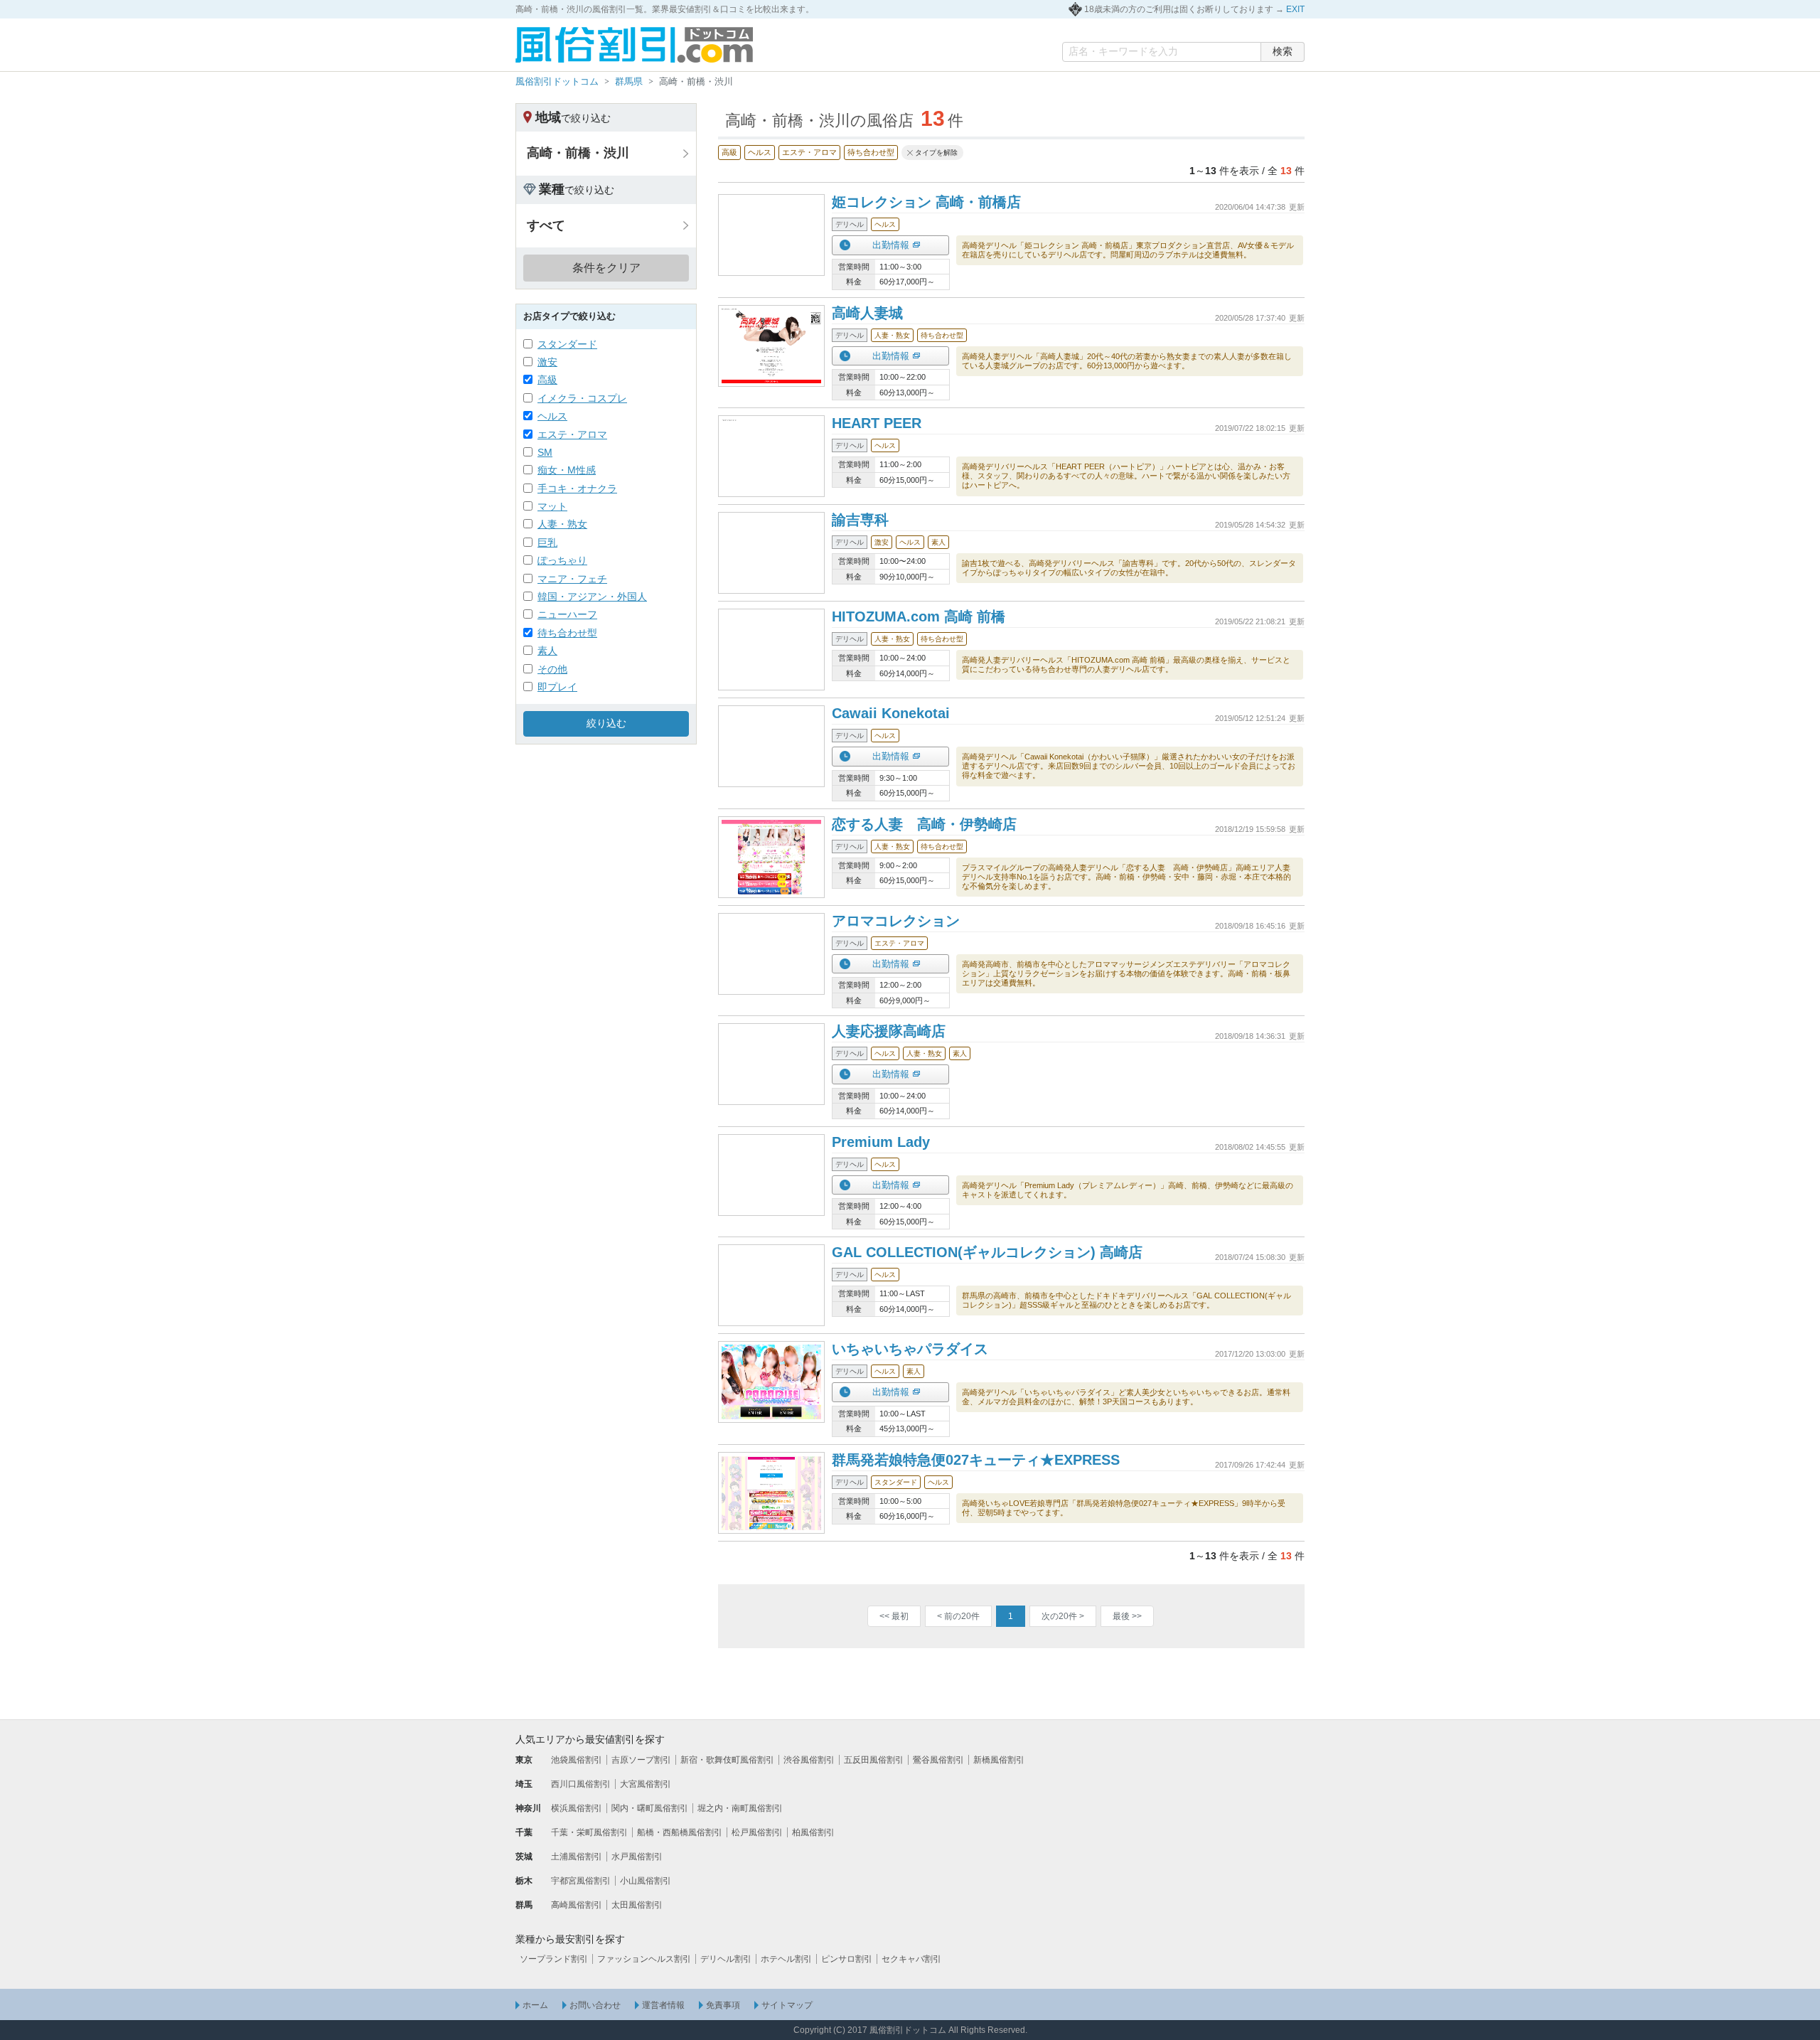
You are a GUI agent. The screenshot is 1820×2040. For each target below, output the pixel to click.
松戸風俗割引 (757, 1832)
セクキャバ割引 (911, 1959)
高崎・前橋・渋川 (578, 153)
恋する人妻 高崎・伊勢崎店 (924, 824)
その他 (552, 669)
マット (552, 506)
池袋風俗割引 (577, 1760)
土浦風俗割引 (577, 1857)
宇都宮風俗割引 (581, 1881)
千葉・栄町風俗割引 (589, 1832)
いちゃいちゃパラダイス (910, 1349)
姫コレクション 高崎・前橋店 (926, 202)
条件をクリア (606, 268)
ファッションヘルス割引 (644, 1959)
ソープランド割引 (554, 1959)
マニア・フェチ (572, 579)
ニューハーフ (567, 614)
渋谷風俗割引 (809, 1760)
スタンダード (567, 344)
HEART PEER (877, 423)
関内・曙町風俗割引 (650, 1808)
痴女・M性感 (567, 470)
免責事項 (723, 2005)
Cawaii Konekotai (891, 713)
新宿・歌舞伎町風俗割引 (727, 1760)
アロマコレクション (896, 921)
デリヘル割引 (726, 1959)
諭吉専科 (860, 520)
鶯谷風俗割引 (938, 1760)
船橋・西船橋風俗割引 (680, 1832)
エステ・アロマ (572, 434)
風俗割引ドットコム (557, 81)
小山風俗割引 (646, 1881)
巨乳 (547, 543)
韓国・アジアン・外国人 (592, 597)
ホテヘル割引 (786, 1959)
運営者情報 (663, 2005)
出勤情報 (891, 245)
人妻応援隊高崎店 (889, 1031)
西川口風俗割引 (581, 1784)
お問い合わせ (595, 2005)
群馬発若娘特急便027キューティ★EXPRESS (976, 1460)
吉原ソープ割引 (641, 1760)
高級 (547, 380)
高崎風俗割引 (577, 1905)
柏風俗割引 (813, 1832)
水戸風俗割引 (637, 1857)
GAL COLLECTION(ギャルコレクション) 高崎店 (987, 1252)
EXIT (1295, 9)
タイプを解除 (936, 153)
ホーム (535, 2005)
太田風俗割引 (637, 1905)
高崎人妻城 (867, 313)
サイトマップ (787, 2005)
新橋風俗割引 (999, 1760)
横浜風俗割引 (577, 1808)
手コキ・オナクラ (577, 488)
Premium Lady (881, 1142)
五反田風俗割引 (874, 1760)
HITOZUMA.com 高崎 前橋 (919, 616)
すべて (546, 225)
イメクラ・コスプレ (582, 398)
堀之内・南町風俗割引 (740, 1808)
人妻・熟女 (562, 524)
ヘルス (552, 416)
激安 (547, 362)
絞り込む (606, 723)
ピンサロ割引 (847, 1959)
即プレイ (557, 687)
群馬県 (629, 81)
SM (545, 452)
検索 (1283, 51)
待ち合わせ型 (567, 633)
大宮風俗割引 (646, 1784)
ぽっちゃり (562, 560)
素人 (547, 651)
